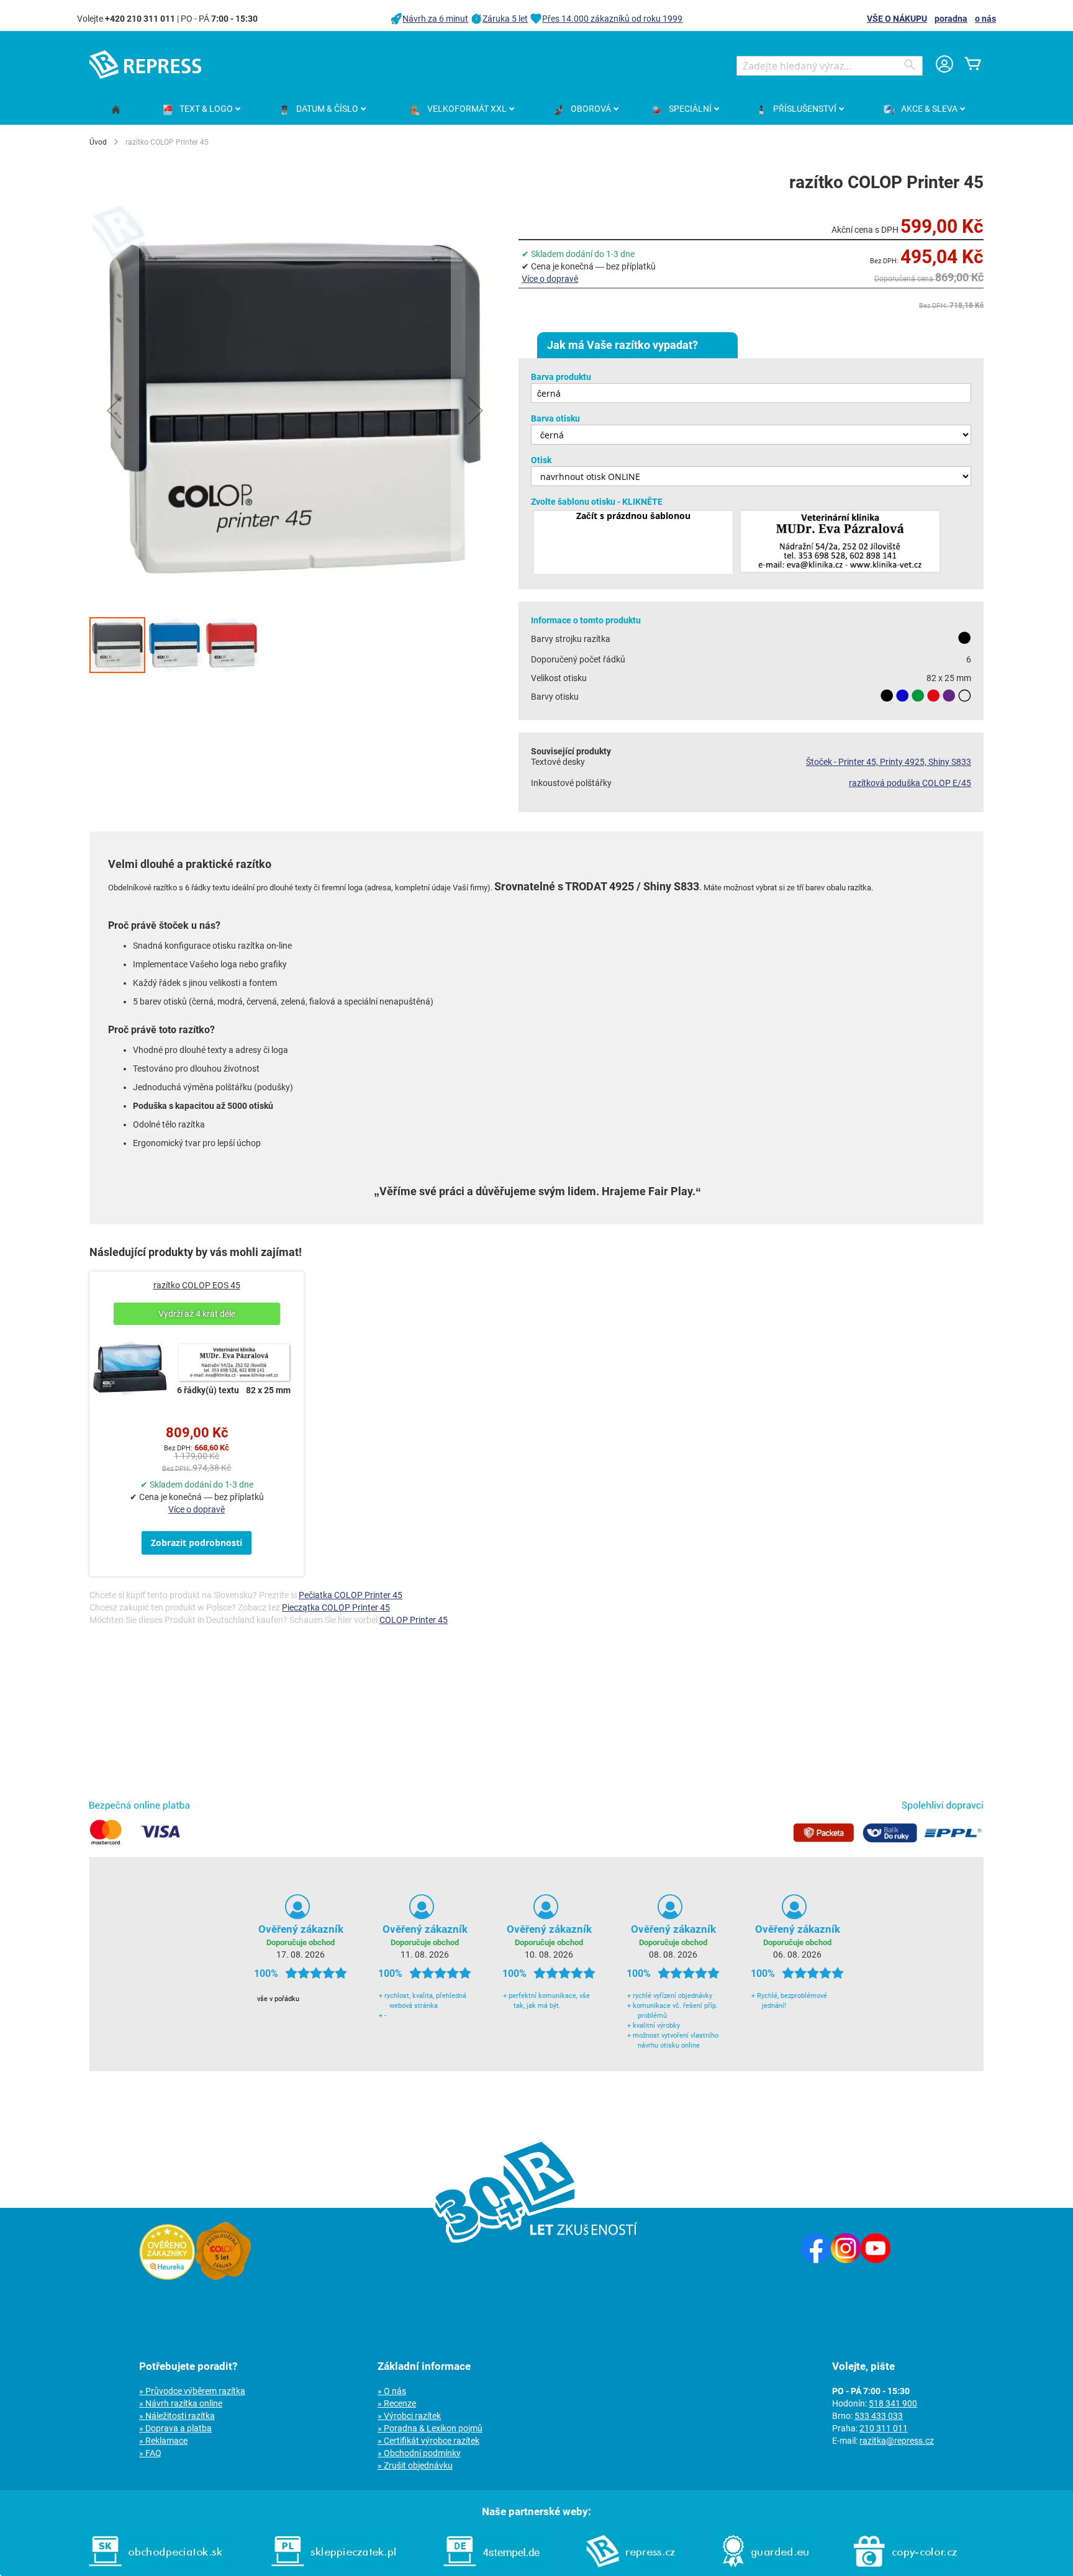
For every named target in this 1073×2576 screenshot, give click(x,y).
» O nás (392, 2391)
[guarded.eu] (765, 2570)
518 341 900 (893, 2403)
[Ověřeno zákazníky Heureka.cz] (167, 2277)
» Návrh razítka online (181, 2403)
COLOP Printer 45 (414, 1620)
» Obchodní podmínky (419, 2453)
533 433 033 (879, 2416)
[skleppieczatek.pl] (333, 2570)
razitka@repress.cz (897, 2441)
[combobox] (830, 66)
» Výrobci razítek (409, 2416)
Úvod (98, 142)
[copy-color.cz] (905, 2570)
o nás (985, 19)
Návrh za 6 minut (435, 19)
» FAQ (150, 2453)
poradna (951, 19)
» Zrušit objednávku (415, 2465)
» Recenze (397, 2403)
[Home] (116, 110)
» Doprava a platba (175, 2428)
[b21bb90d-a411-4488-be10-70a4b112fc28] (840, 542)
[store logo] (145, 65)
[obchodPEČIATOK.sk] (156, 2570)
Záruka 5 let (505, 19)
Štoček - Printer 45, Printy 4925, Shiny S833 (889, 762)
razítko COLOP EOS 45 (197, 1285)
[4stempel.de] (491, 2570)
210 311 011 (884, 2428)
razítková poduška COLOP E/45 (910, 783)
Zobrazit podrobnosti (197, 1543)
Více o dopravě (550, 279)
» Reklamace (163, 2441)
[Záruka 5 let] (223, 2277)
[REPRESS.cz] (631, 2570)
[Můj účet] (944, 66)
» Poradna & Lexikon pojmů (430, 2428)
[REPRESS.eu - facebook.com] (816, 2260)
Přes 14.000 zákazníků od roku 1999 (612, 19)
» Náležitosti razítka (177, 2416)
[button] (114, 410)
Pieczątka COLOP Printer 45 (336, 1607)
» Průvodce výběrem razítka (192, 2391)
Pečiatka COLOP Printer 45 (351, 1595)
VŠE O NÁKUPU (897, 19)
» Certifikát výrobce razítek (428, 2441)
